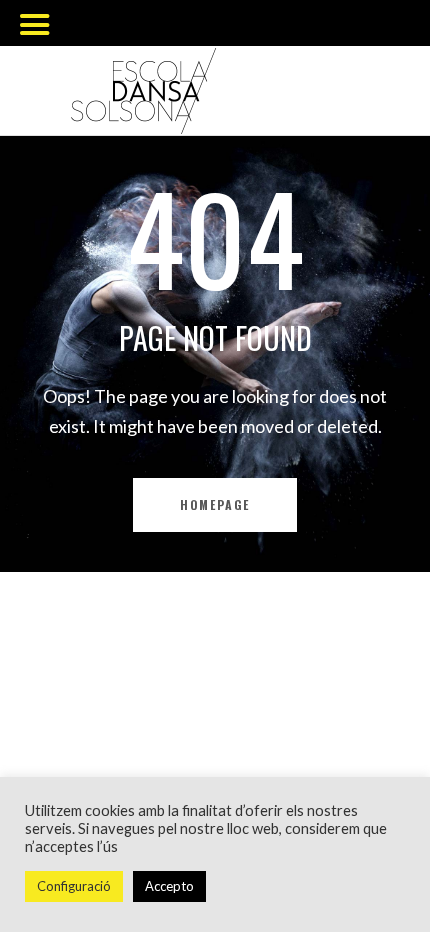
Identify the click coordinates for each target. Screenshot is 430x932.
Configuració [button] (74, 886)
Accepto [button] (169, 886)
